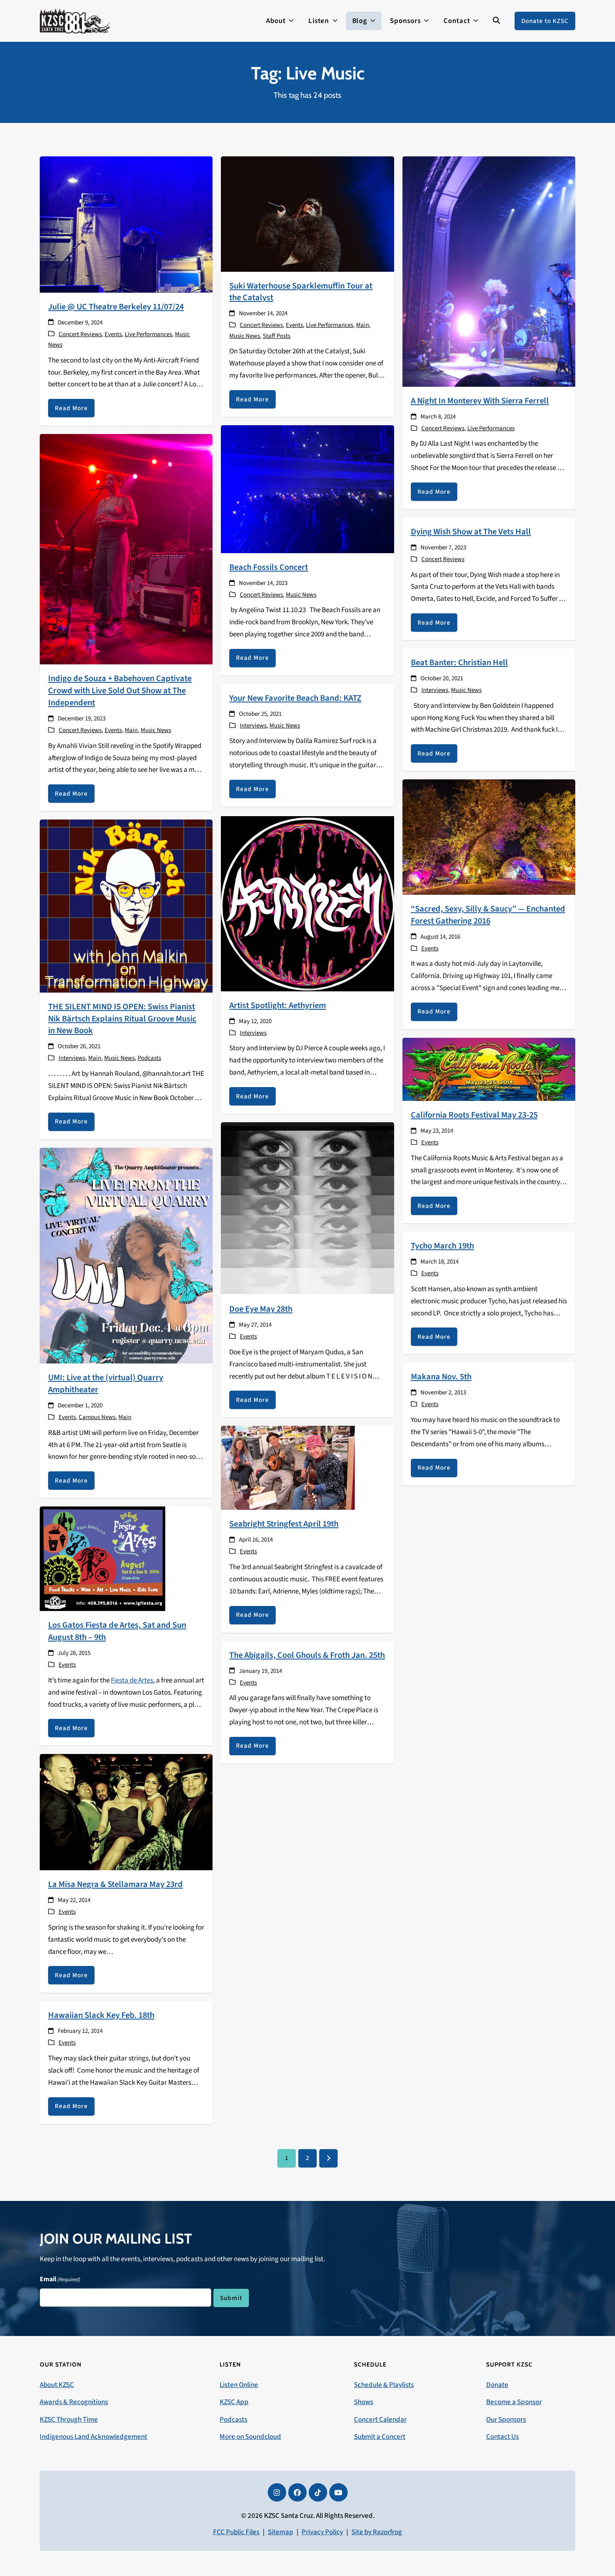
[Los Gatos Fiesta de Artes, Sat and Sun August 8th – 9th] (102, 1558)
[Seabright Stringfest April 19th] (288, 1468)
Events (113, 334)
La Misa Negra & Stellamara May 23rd (115, 1884)
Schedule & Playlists (384, 2385)
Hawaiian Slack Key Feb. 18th (101, 2015)
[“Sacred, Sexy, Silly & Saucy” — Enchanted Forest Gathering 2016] (489, 837)
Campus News (97, 1417)
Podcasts (149, 1058)
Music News (245, 336)
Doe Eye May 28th (261, 1309)
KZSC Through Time (69, 2420)
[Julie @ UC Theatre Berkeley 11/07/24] (126, 224)
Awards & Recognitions (74, 2402)
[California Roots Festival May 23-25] (489, 1069)
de (132, 1680)
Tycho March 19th (442, 1246)
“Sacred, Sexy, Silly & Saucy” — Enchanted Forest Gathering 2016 (488, 915)
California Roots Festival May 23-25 (474, 1115)
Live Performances (148, 334)
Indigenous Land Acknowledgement (94, 2437)
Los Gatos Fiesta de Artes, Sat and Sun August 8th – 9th (117, 1631)
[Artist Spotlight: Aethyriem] (307, 903)
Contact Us (502, 2437)
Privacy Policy (322, 2532)
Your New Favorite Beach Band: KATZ (295, 698)
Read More (71, 408)
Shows (364, 2402)
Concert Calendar (380, 2420)
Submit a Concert (380, 2437)
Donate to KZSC (545, 21)
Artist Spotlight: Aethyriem (278, 1005)
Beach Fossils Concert (269, 567)
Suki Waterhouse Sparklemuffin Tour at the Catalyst (301, 292)
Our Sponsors (506, 2420)
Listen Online (239, 2385)
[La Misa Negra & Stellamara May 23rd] (126, 1812)
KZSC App (234, 2402)
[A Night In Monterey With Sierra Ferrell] (489, 271)
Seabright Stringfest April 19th (284, 1524)
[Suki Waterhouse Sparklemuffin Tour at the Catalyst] (307, 214)
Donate (497, 2385)
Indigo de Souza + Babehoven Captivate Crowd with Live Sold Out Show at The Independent (120, 691)
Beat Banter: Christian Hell (459, 663)
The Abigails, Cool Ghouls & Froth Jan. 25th (307, 1655)
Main (363, 325)
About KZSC (57, 2385)
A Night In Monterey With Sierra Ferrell (480, 401)
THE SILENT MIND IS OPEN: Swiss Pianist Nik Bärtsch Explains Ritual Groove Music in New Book (122, 1019)
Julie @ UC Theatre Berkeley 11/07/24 (116, 307)
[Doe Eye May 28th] (307, 1208)
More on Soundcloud (250, 2437)
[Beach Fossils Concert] (307, 489)
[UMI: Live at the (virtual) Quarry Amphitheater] (126, 1255)
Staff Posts (277, 336)
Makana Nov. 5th (441, 1377)
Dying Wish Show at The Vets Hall (471, 532)
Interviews (72, 1058)
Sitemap (281, 2532)
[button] (496, 21)
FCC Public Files (236, 2532)
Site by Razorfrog (377, 2532)
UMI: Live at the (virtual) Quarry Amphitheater (106, 1384)
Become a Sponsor (514, 2402)
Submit (231, 2298)
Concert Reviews (80, 334)
